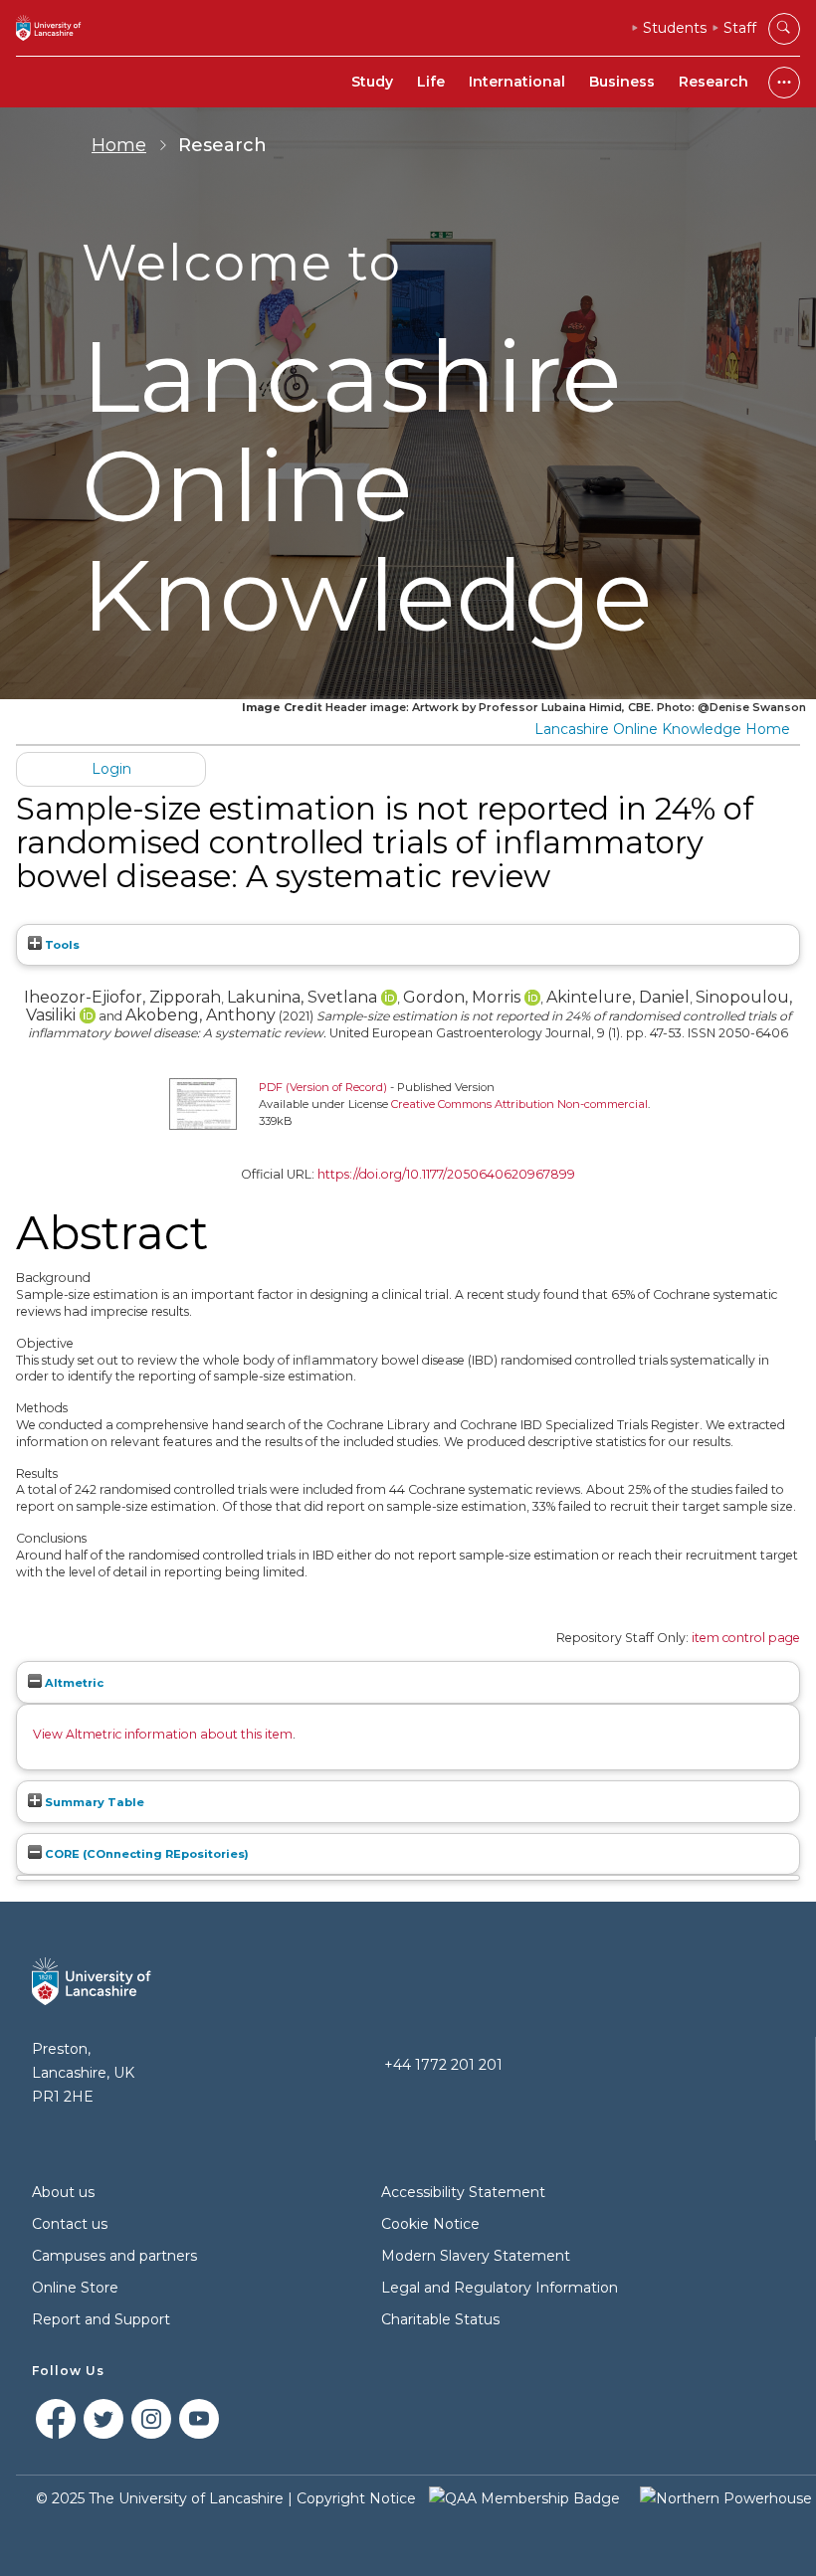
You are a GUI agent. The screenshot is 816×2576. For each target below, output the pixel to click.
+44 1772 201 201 (443, 2065)
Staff (740, 28)
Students (675, 28)
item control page (746, 1638)
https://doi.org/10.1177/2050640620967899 (446, 1174)
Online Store (75, 2288)
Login (111, 769)
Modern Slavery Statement (476, 2256)
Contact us (70, 2224)
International (517, 82)
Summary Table (93, 1802)
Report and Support (101, 2319)
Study (372, 82)
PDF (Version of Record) (323, 1087)
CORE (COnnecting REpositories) (145, 1854)
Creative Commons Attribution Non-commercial (519, 1104)
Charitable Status (440, 2319)
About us (63, 2192)
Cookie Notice (430, 2224)
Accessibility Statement (463, 2192)
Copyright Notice (356, 2498)
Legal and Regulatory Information (500, 2288)
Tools (61, 945)
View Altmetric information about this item (163, 1734)
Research (714, 82)
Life (431, 82)
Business (622, 82)
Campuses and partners (114, 2256)
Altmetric (73, 1683)
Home (119, 145)
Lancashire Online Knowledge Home (662, 729)
